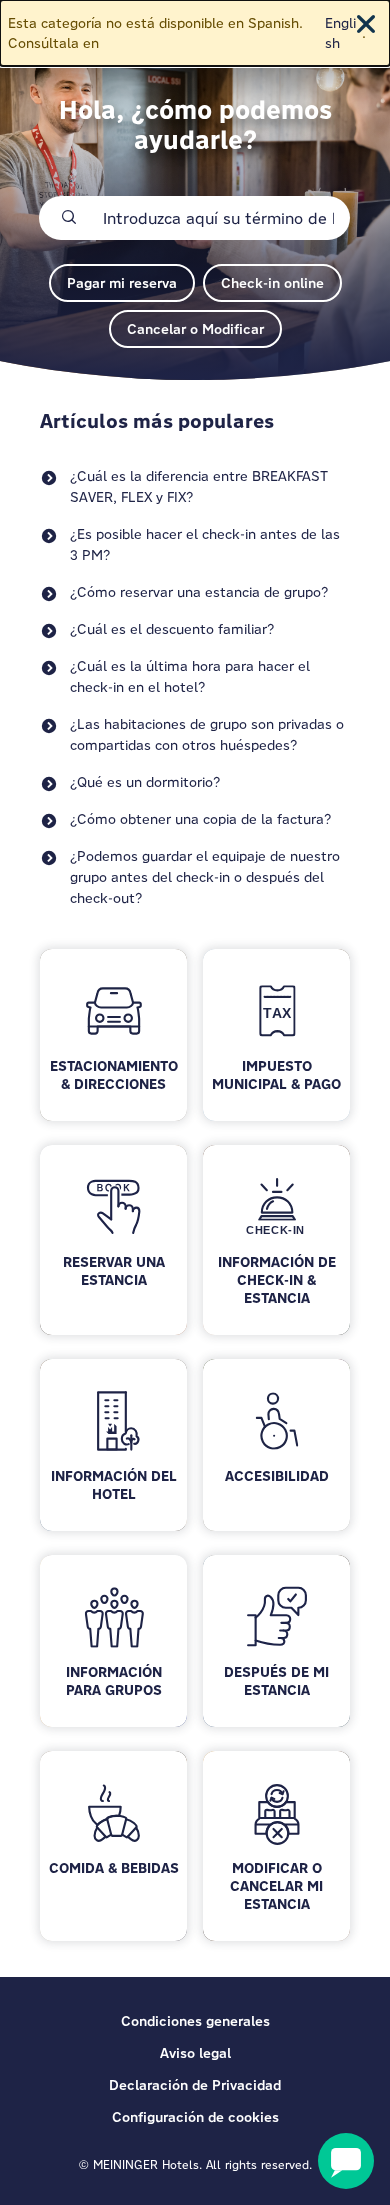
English (340, 33)
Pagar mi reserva (122, 283)
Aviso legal (195, 2053)
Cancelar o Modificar (195, 329)
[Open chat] (346, 2161)
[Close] (366, 24)
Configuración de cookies (195, 2117)
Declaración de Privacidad (195, 2085)
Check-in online (272, 283)
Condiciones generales (195, 2021)
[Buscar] (69, 218)
